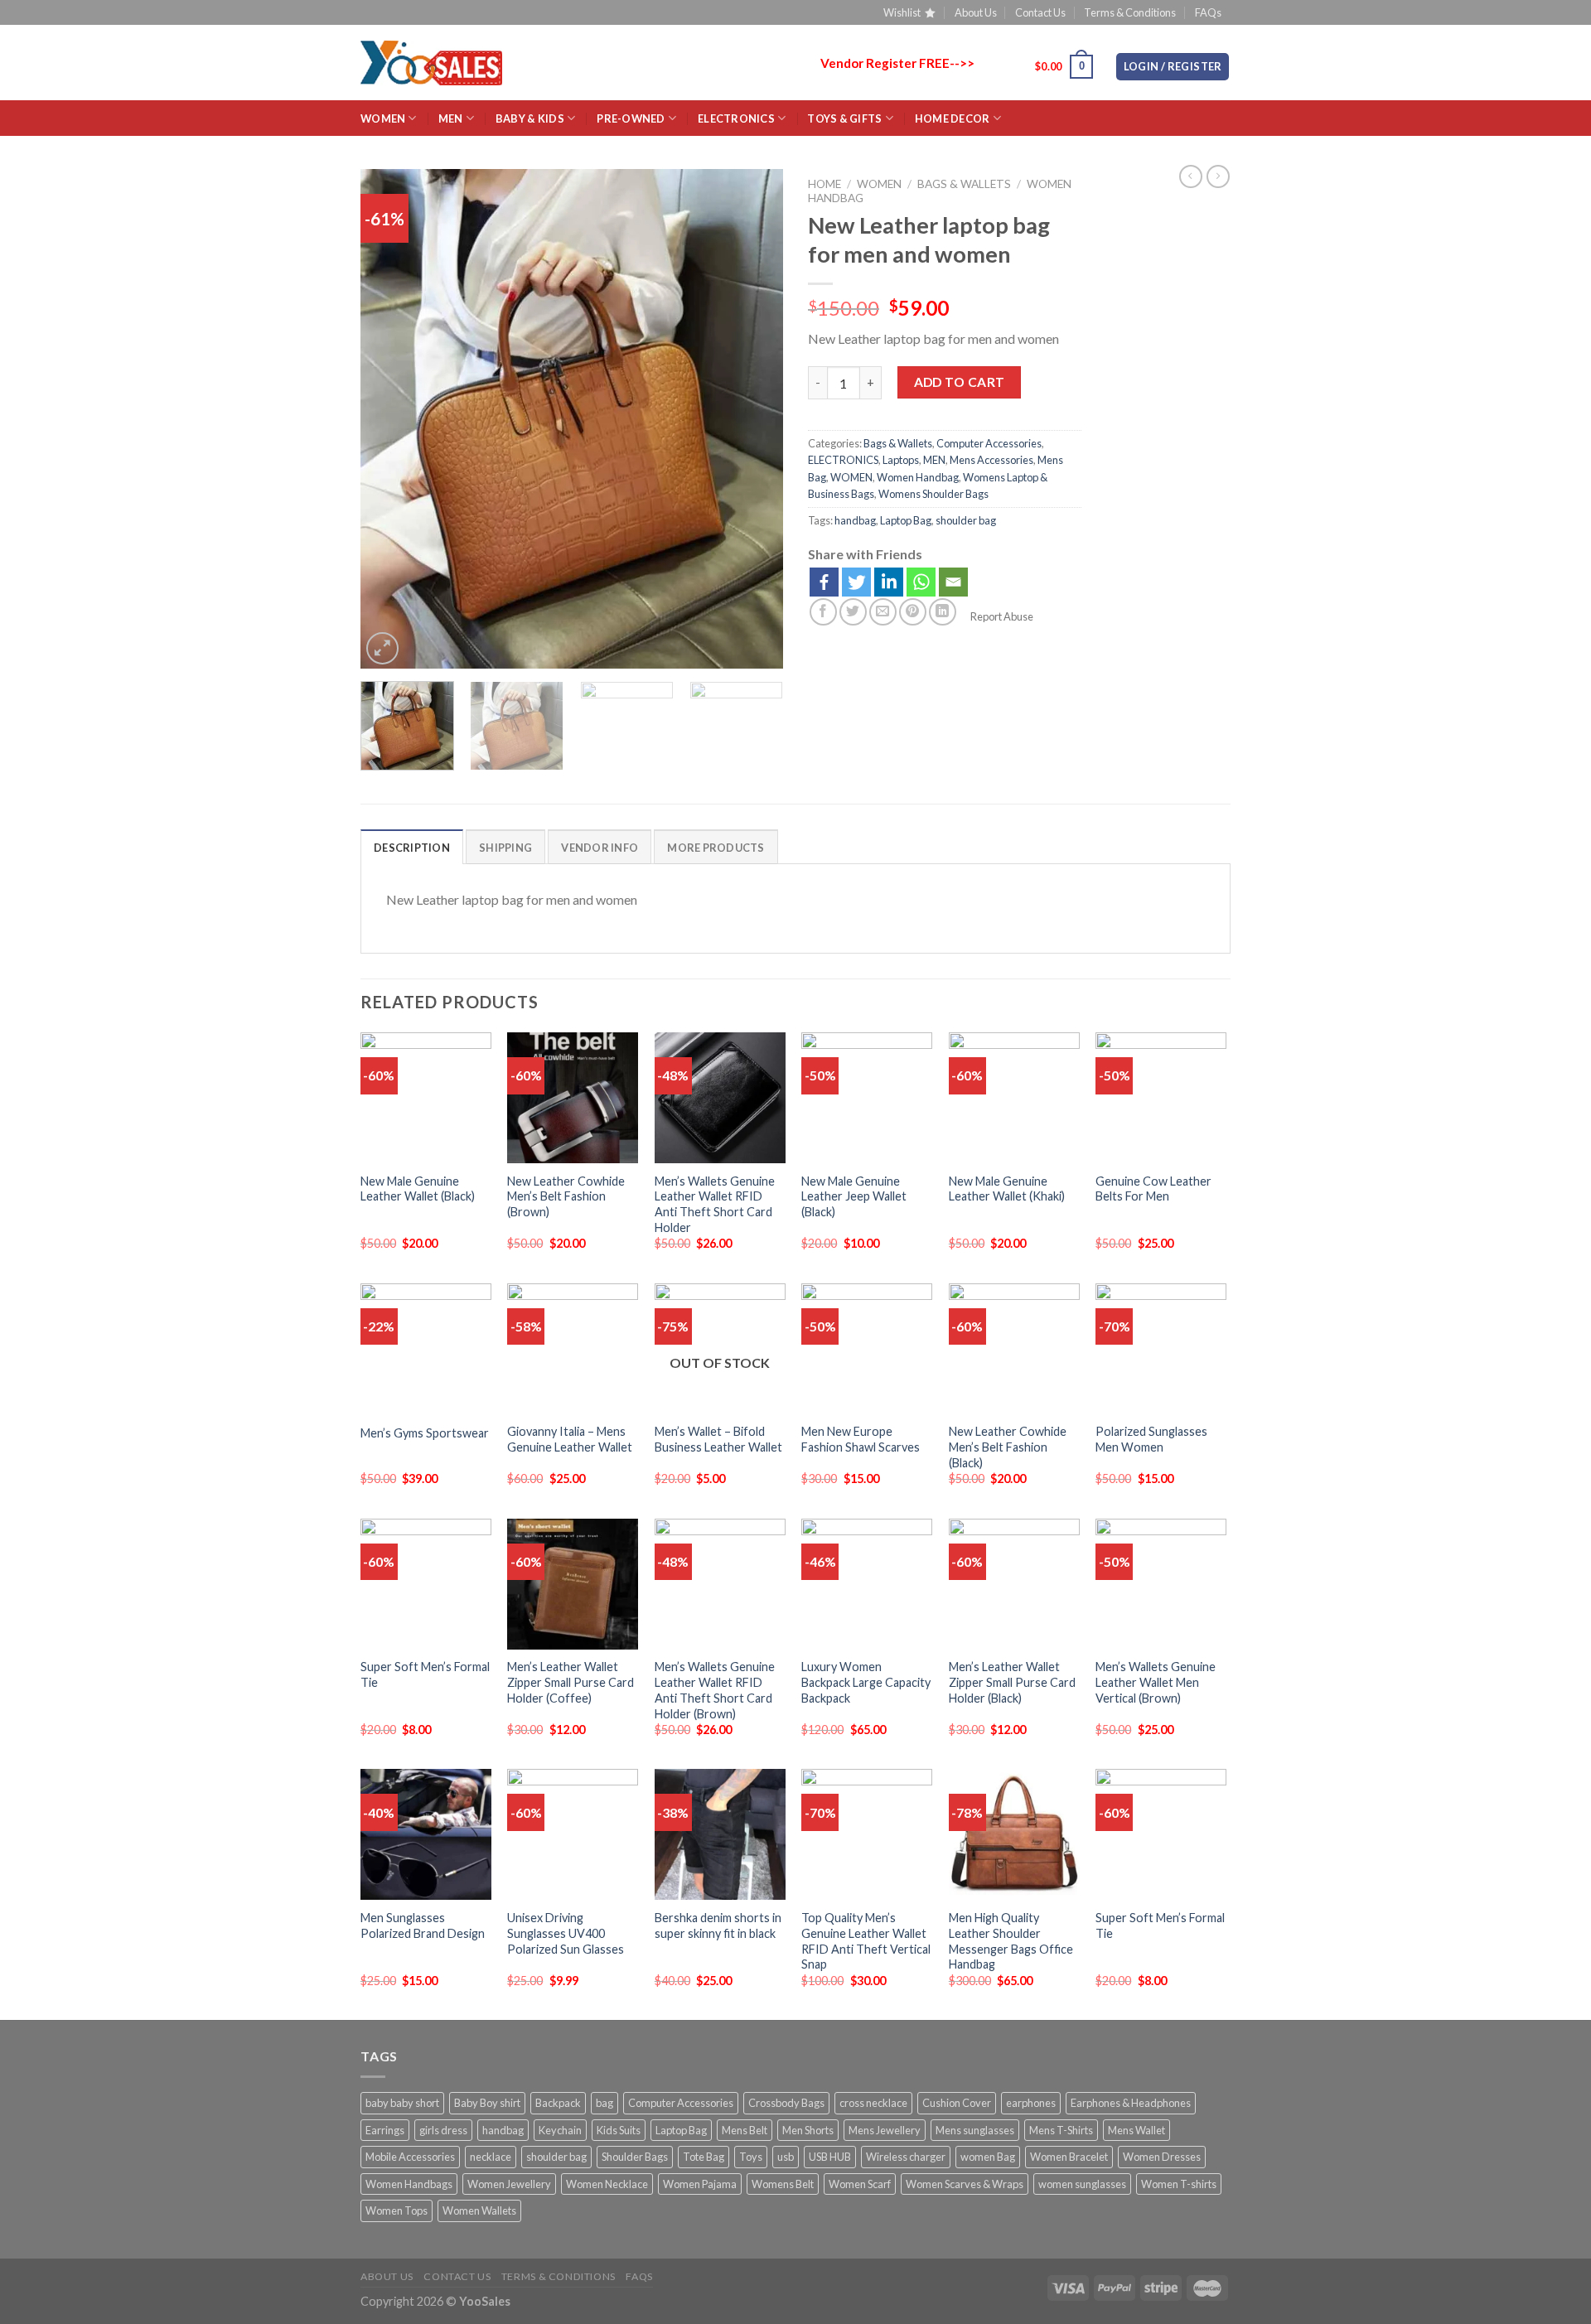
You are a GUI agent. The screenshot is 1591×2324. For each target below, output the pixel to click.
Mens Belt (745, 2130)
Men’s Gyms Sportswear (425, 1433)
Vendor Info (600, 848)
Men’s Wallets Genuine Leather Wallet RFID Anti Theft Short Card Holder (715, 1204)
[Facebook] (824, 582)
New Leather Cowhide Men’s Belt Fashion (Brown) (566, 1196)
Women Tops (397, 2210)
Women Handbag (918, 477)
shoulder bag (966, 520)
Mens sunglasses (975, 2130)
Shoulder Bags (635, 2157)
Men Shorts (808, 2130)
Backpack (558, 2103)
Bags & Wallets (964, 184)
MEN (451, 118)
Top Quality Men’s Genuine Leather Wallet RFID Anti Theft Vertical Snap (866, 1941)
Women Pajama (700, 2184)
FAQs (1208, 12)
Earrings (385, 2130)
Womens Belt (783, 2184)
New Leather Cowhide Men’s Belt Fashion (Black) (1008, 1447)
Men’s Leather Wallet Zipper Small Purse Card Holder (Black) (1012, 1682)
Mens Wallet (1136, 2130)
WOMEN (383, 118)
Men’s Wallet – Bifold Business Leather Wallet (718, 1439)
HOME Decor (953, 118)
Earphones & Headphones (1131, 2103)
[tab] (412, 847)
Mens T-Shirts (1061, 2130)
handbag (855, 520)
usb (786, 2157)
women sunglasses (1082, 2184)
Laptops (901, 460)
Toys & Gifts (844, 118)
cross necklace (873, 2103)
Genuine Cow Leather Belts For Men (1153, 1189)
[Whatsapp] (921, 582)
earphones (1031, 2103)
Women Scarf (860, 2184)
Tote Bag (704, 2157)
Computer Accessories (989, 443)
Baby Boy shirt (487, 2103)
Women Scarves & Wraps (965, 2184)
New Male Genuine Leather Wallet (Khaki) (1007, 1189)
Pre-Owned (631, 118)
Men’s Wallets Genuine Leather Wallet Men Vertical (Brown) (1156, 1682)
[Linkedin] (889, 582)
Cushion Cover (957, 2103)
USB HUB (830, 2157)
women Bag (988, 2157)
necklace (491, 2157)
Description (412, 848)
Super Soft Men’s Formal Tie (425, 1674)
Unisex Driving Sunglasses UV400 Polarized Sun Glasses (566, 1933)
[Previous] (389, 420)
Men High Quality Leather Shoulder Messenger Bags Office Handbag (1011, 1941)
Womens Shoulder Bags (933, 494)
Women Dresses (1162, 2157)
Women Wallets (479, 2210)
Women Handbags (409, 2184)
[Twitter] (856, 582)
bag (604, 2103)
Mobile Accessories (410, 2157)
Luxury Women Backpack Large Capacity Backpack (866, 1682)
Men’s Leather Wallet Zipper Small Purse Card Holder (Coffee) (571, 1682)
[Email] (953, 582)
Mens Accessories (991, 460)
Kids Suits (619, 2130)
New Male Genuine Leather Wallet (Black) (418, 1189)
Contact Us (1040, 12)
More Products (716, 848)
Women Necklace (607, 2184)
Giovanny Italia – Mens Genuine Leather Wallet (570, 1439)
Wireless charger (906, 2157)
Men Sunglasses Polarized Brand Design (423, 1925)
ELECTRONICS (736, 118)
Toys (751, 2157)
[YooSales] (431, 63)
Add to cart (960, 382)
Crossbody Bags (786, 2103)
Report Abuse (1001, 616)
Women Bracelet (1069, 2157)
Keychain (560, 2130)
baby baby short (402, 2103)
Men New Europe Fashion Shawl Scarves (861, 1439)
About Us (976, 12)
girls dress (443, 2130)
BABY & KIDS (530, 118)
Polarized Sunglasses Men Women (1151, 1439)
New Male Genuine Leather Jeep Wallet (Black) (854, 1196)
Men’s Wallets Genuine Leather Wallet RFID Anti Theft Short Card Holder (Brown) (715, 1690)
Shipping (505, 848)
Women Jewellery (509, 2184)
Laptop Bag (906, 520)
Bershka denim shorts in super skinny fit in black (718, 1925)
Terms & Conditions (1130, 12)
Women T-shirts (1179, 2184)
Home (825, 184)
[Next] (754, 420)
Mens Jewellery (885, 2130)
